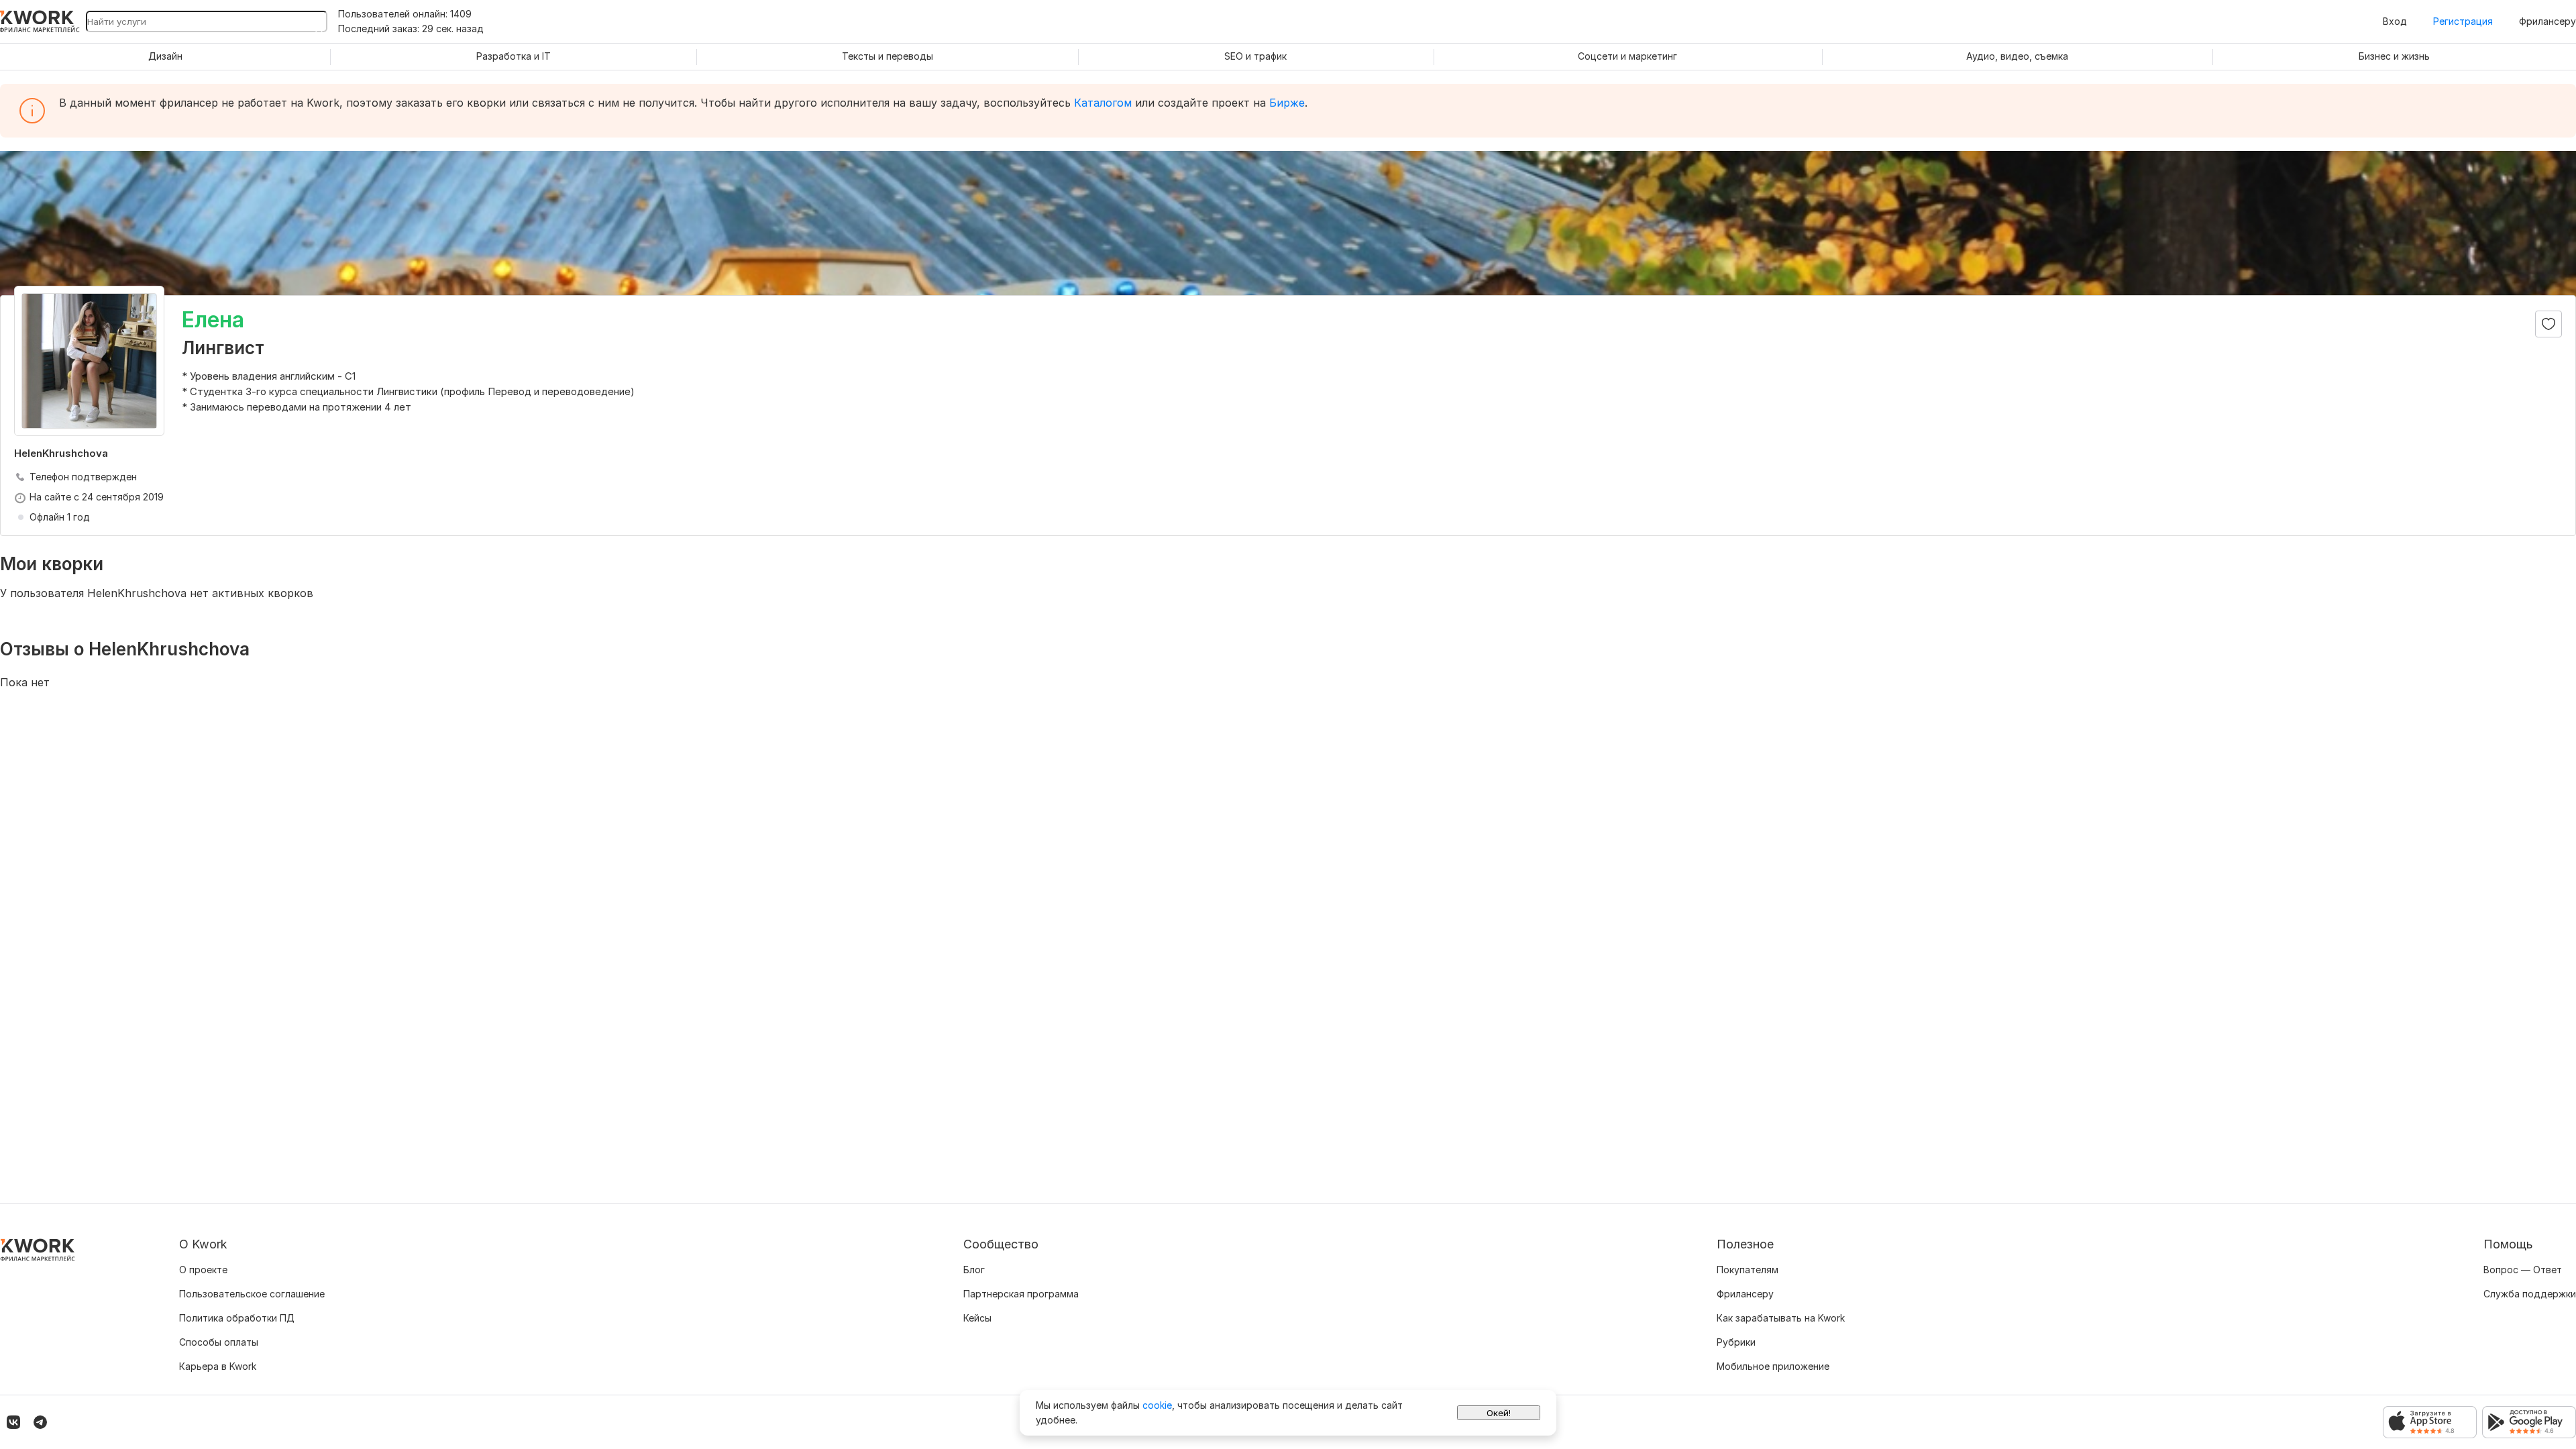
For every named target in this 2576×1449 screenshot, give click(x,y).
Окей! (1499, 1413)
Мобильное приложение (1773, 1366)
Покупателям (1748, 1270)
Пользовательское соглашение (252, 1294)
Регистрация (2463, 21)
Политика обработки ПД (237, 1318)
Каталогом (1103, 103)
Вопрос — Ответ (2523, 1270)
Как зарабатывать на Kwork (1781, 1318)
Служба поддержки (2530, 1294)
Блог (974, 1270)
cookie (1157, 1405)
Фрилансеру (2547, 21)
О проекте (203, 1270)
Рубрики (1736, 1342)
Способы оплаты (219, 1342)
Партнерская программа (1021, 1294)
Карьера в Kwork (218, 1366)
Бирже (1287, 103)
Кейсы (977, 1318)
